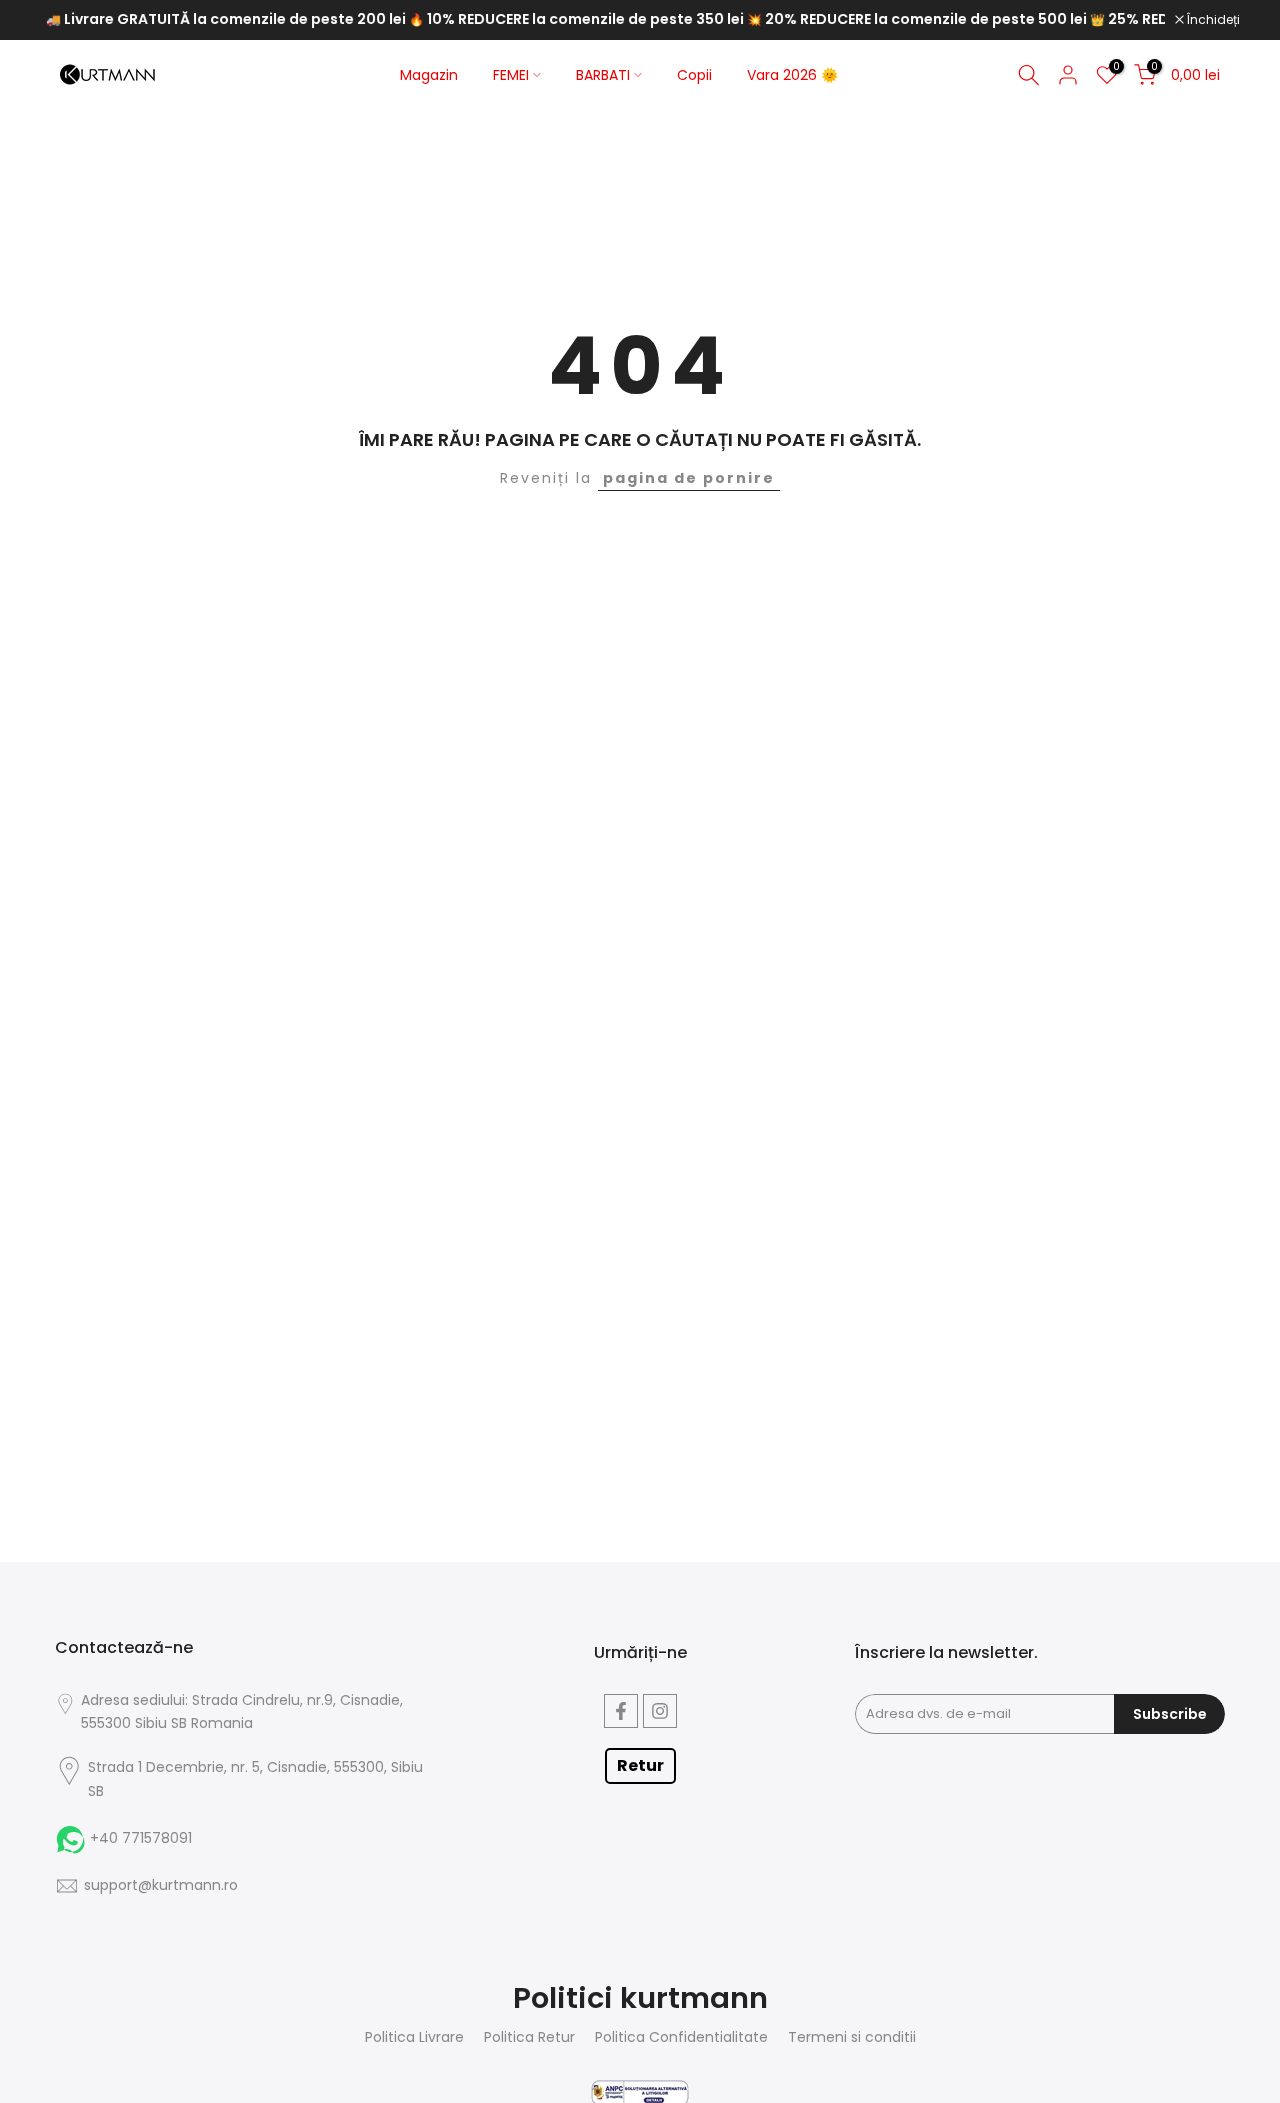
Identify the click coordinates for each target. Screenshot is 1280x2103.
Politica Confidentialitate (681, 2037)
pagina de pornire (689, 478)
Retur (640, 1765)
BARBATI (603, 75)
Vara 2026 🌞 (792, 75)
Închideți (1212, 20)
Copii (694, 75)
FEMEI (511, 75)
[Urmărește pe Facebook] (621, 1711)
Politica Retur (529, 2037)
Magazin (429, 75)
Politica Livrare (414, 2037)
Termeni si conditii (852, 2037)
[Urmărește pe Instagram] (660, 1711)
